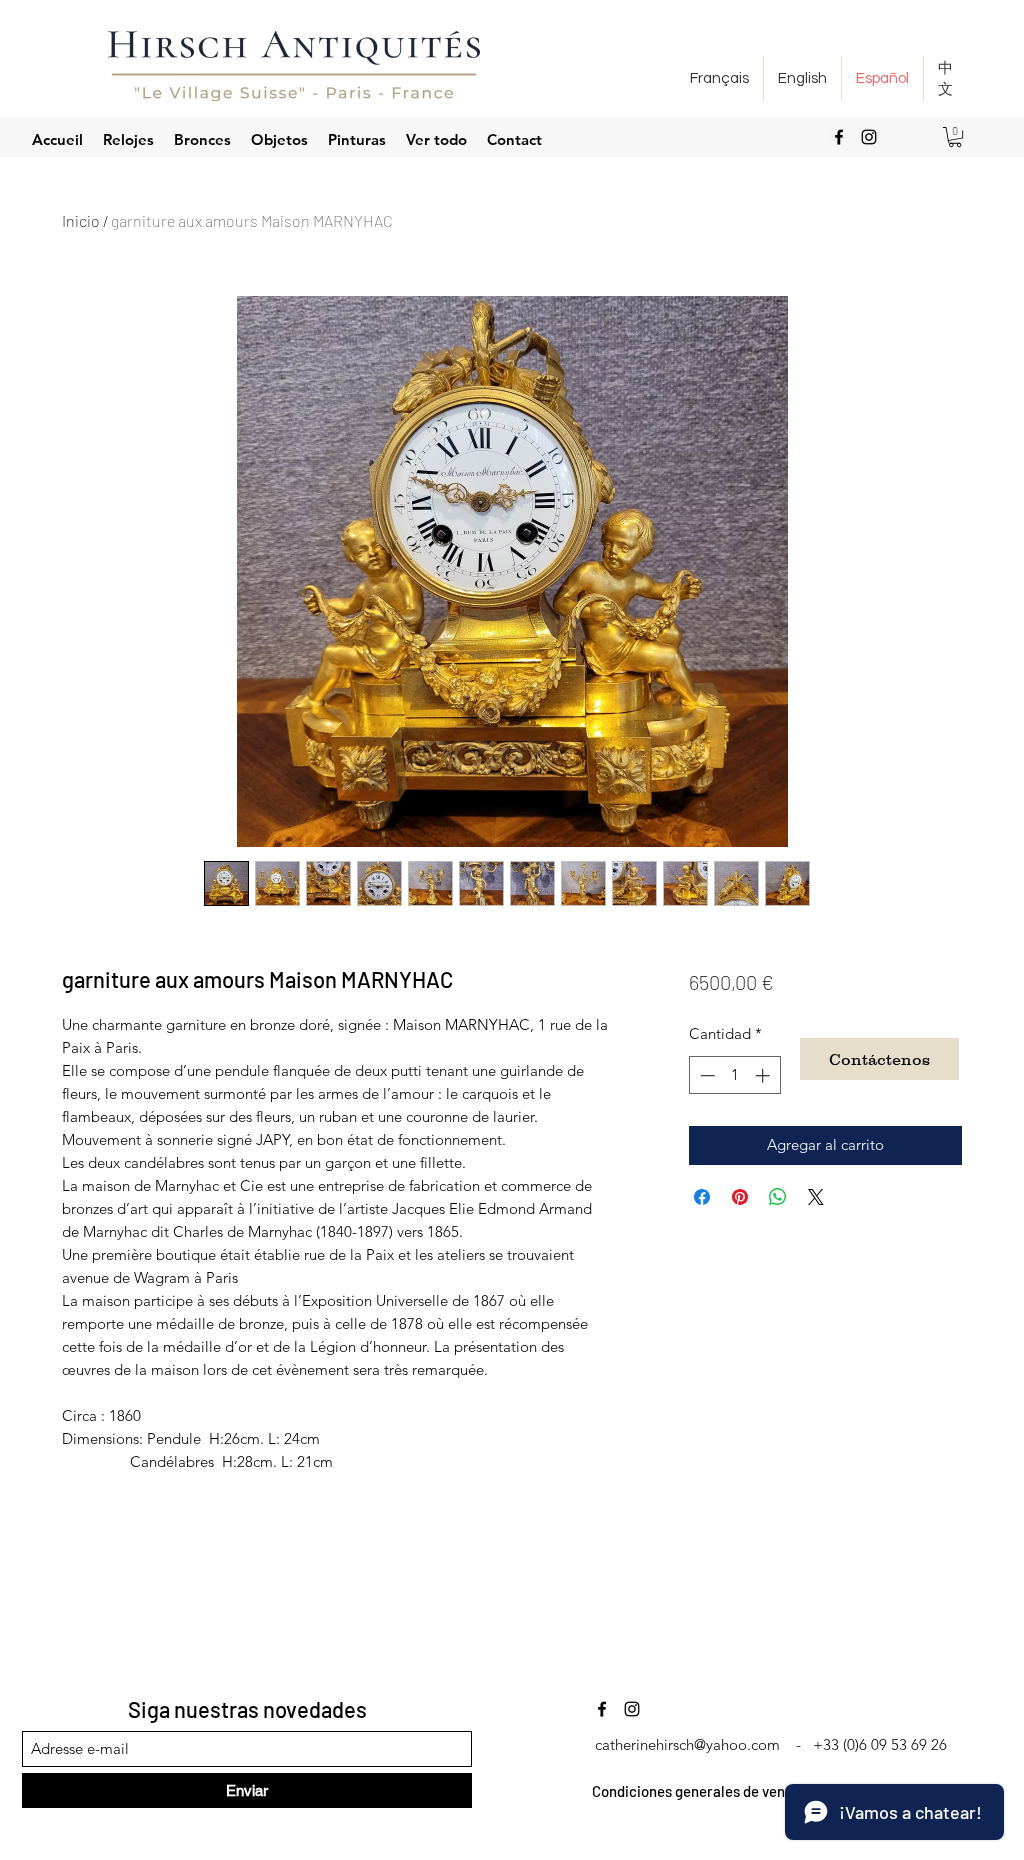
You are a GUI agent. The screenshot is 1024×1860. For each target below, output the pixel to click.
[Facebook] (839, 137)
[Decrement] (705, 1075)
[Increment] (764, 1075)
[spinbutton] (734, 1075)
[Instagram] (869, 137)
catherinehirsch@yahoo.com (687, 1744)
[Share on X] (816, 1197)
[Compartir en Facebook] (702, 1197)
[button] (955, 137)
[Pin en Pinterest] (740, 1197)
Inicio (81, 220)
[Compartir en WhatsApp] (778, 1197)
